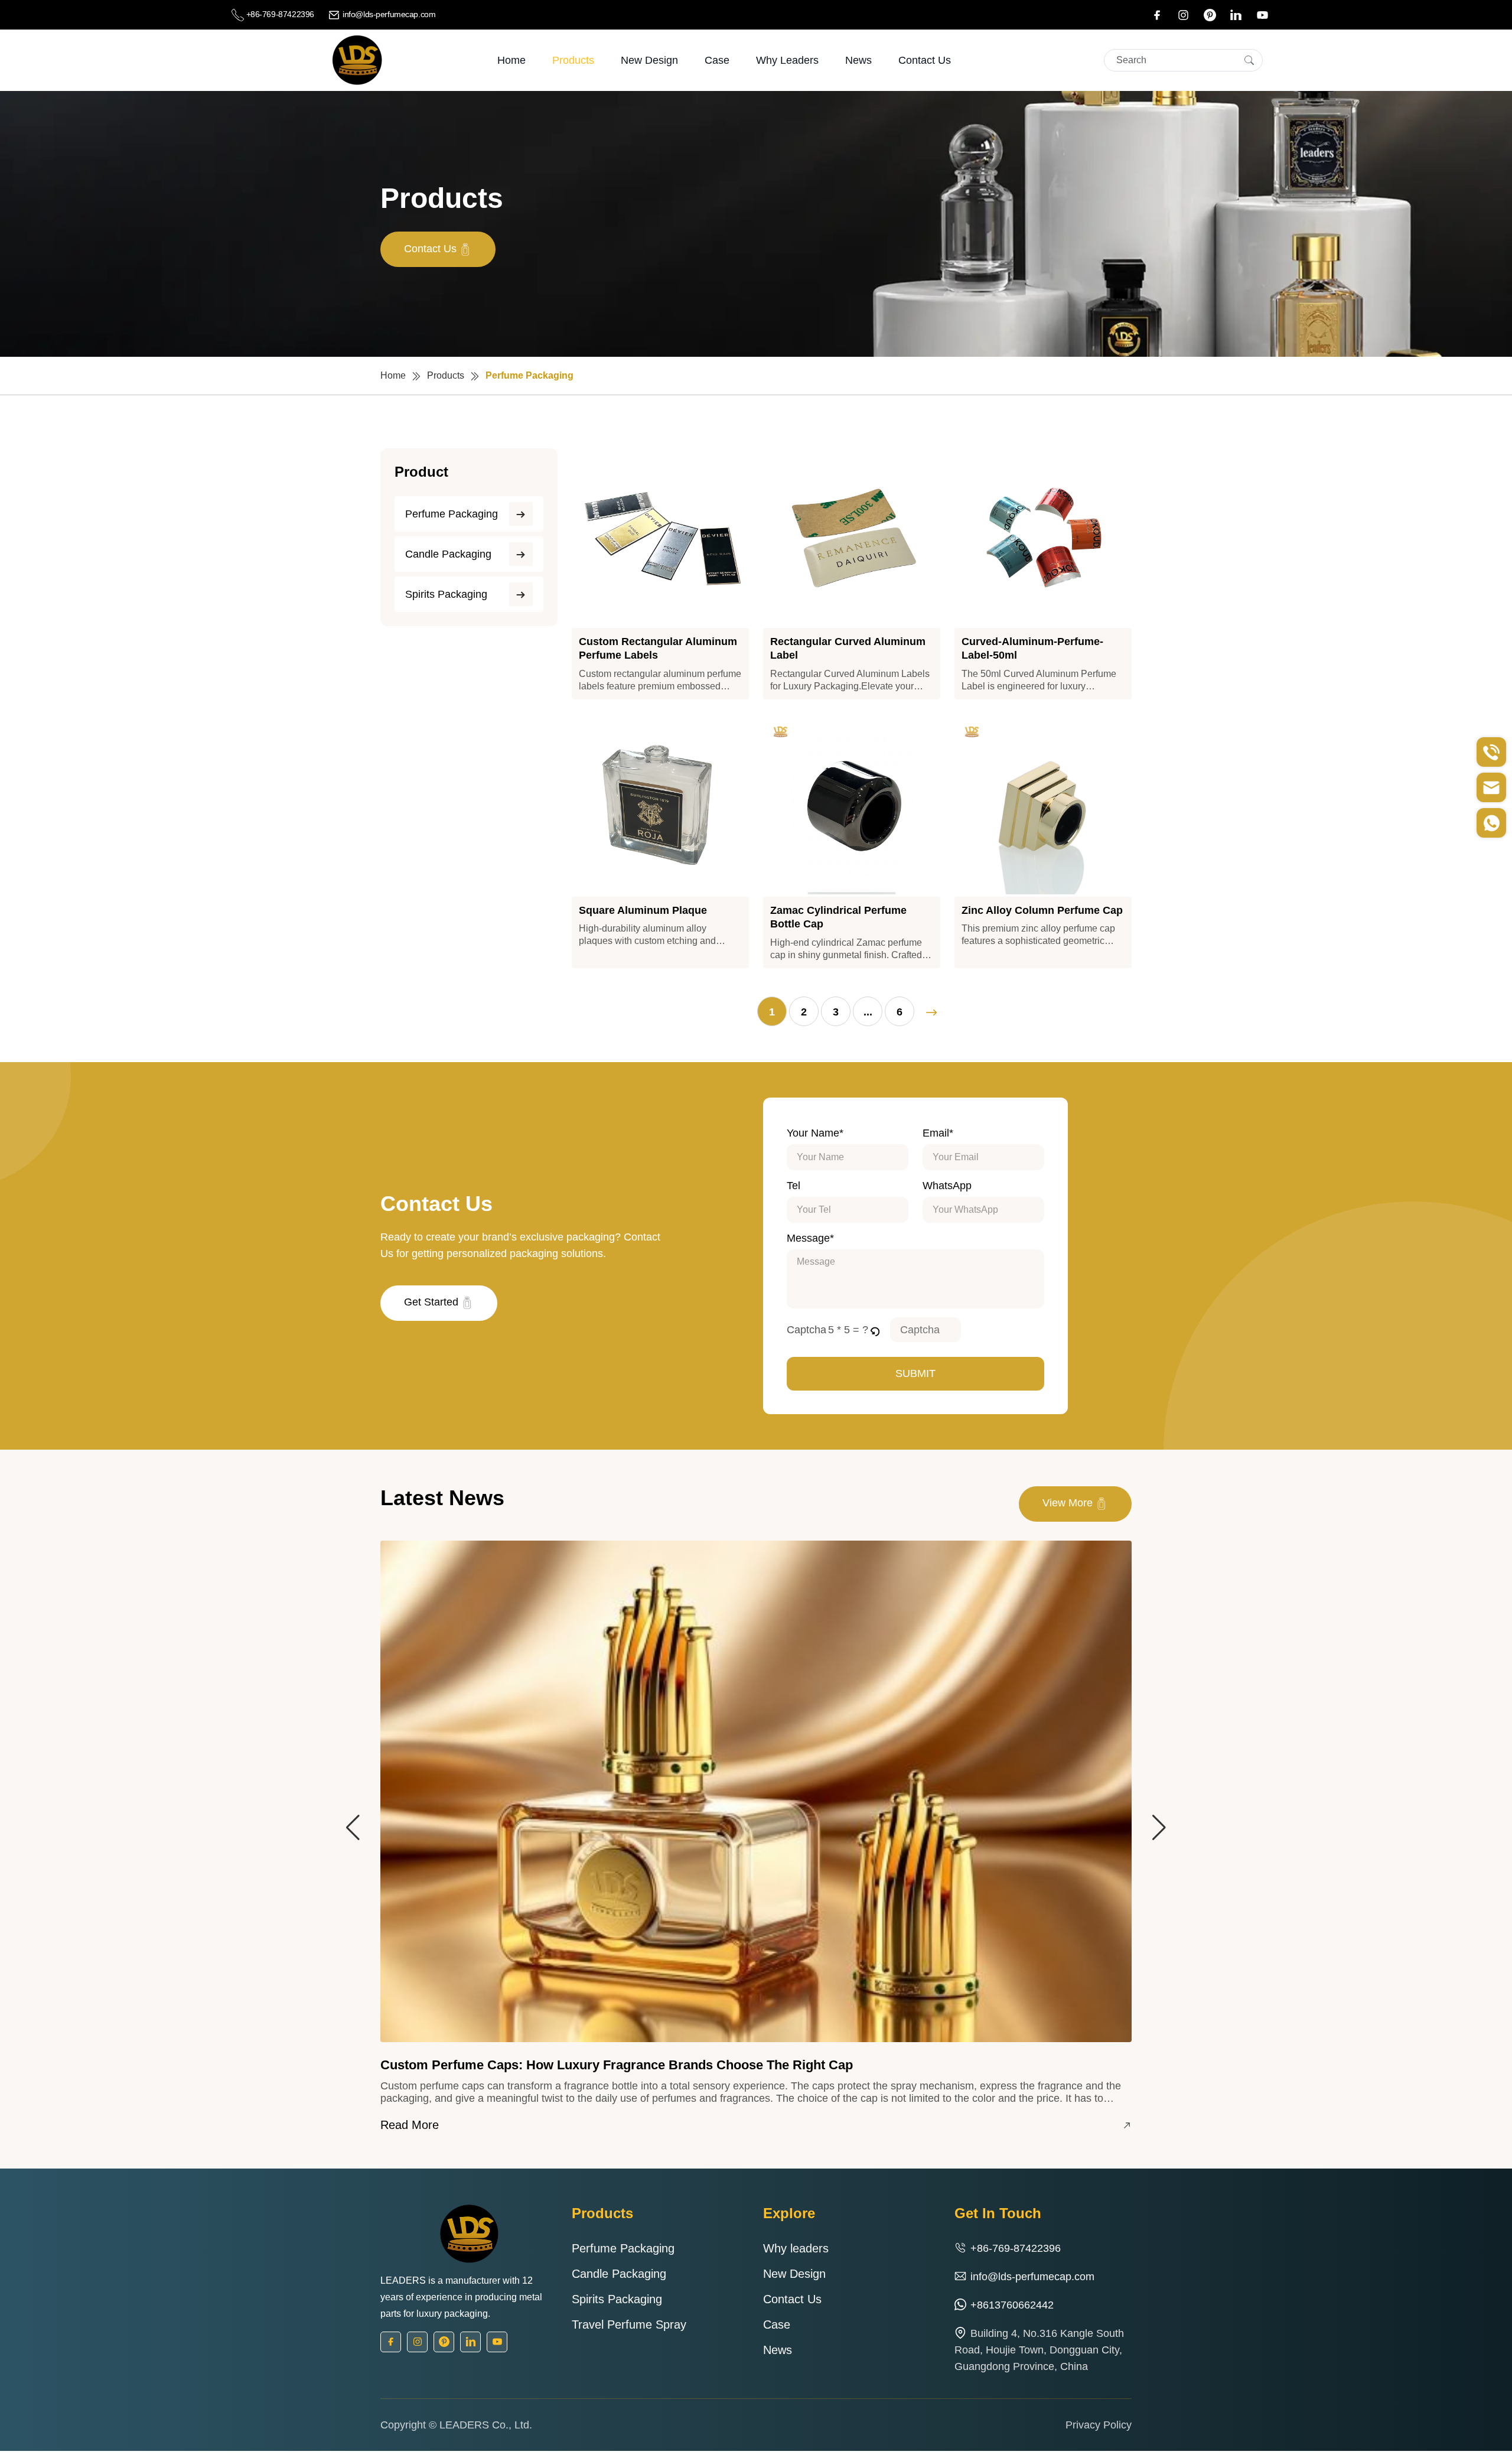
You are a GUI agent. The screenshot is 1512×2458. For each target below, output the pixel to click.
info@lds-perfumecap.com (388, 14)
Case (717, 60)
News (858, 60)
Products (573, 60)
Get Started (433, 1302)
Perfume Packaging (452, 514)
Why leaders (787, 60)
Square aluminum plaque (643, 910)
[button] (876, 1330)
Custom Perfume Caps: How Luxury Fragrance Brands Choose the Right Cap (617, 2065)
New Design (649, 60)
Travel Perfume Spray (629, 2324)
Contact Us (925, 60)
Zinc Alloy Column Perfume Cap (1042, 910)
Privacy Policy (1099, 2425)
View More (1069, 1503)
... (868, 1012)
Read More (410, 2125)
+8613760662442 (1012, 2305)
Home (511, 60)
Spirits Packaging (446, 594)
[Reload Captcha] (875, 1330)
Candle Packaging (448, 554)
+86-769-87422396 (280, 14)
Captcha (806, 1330)
